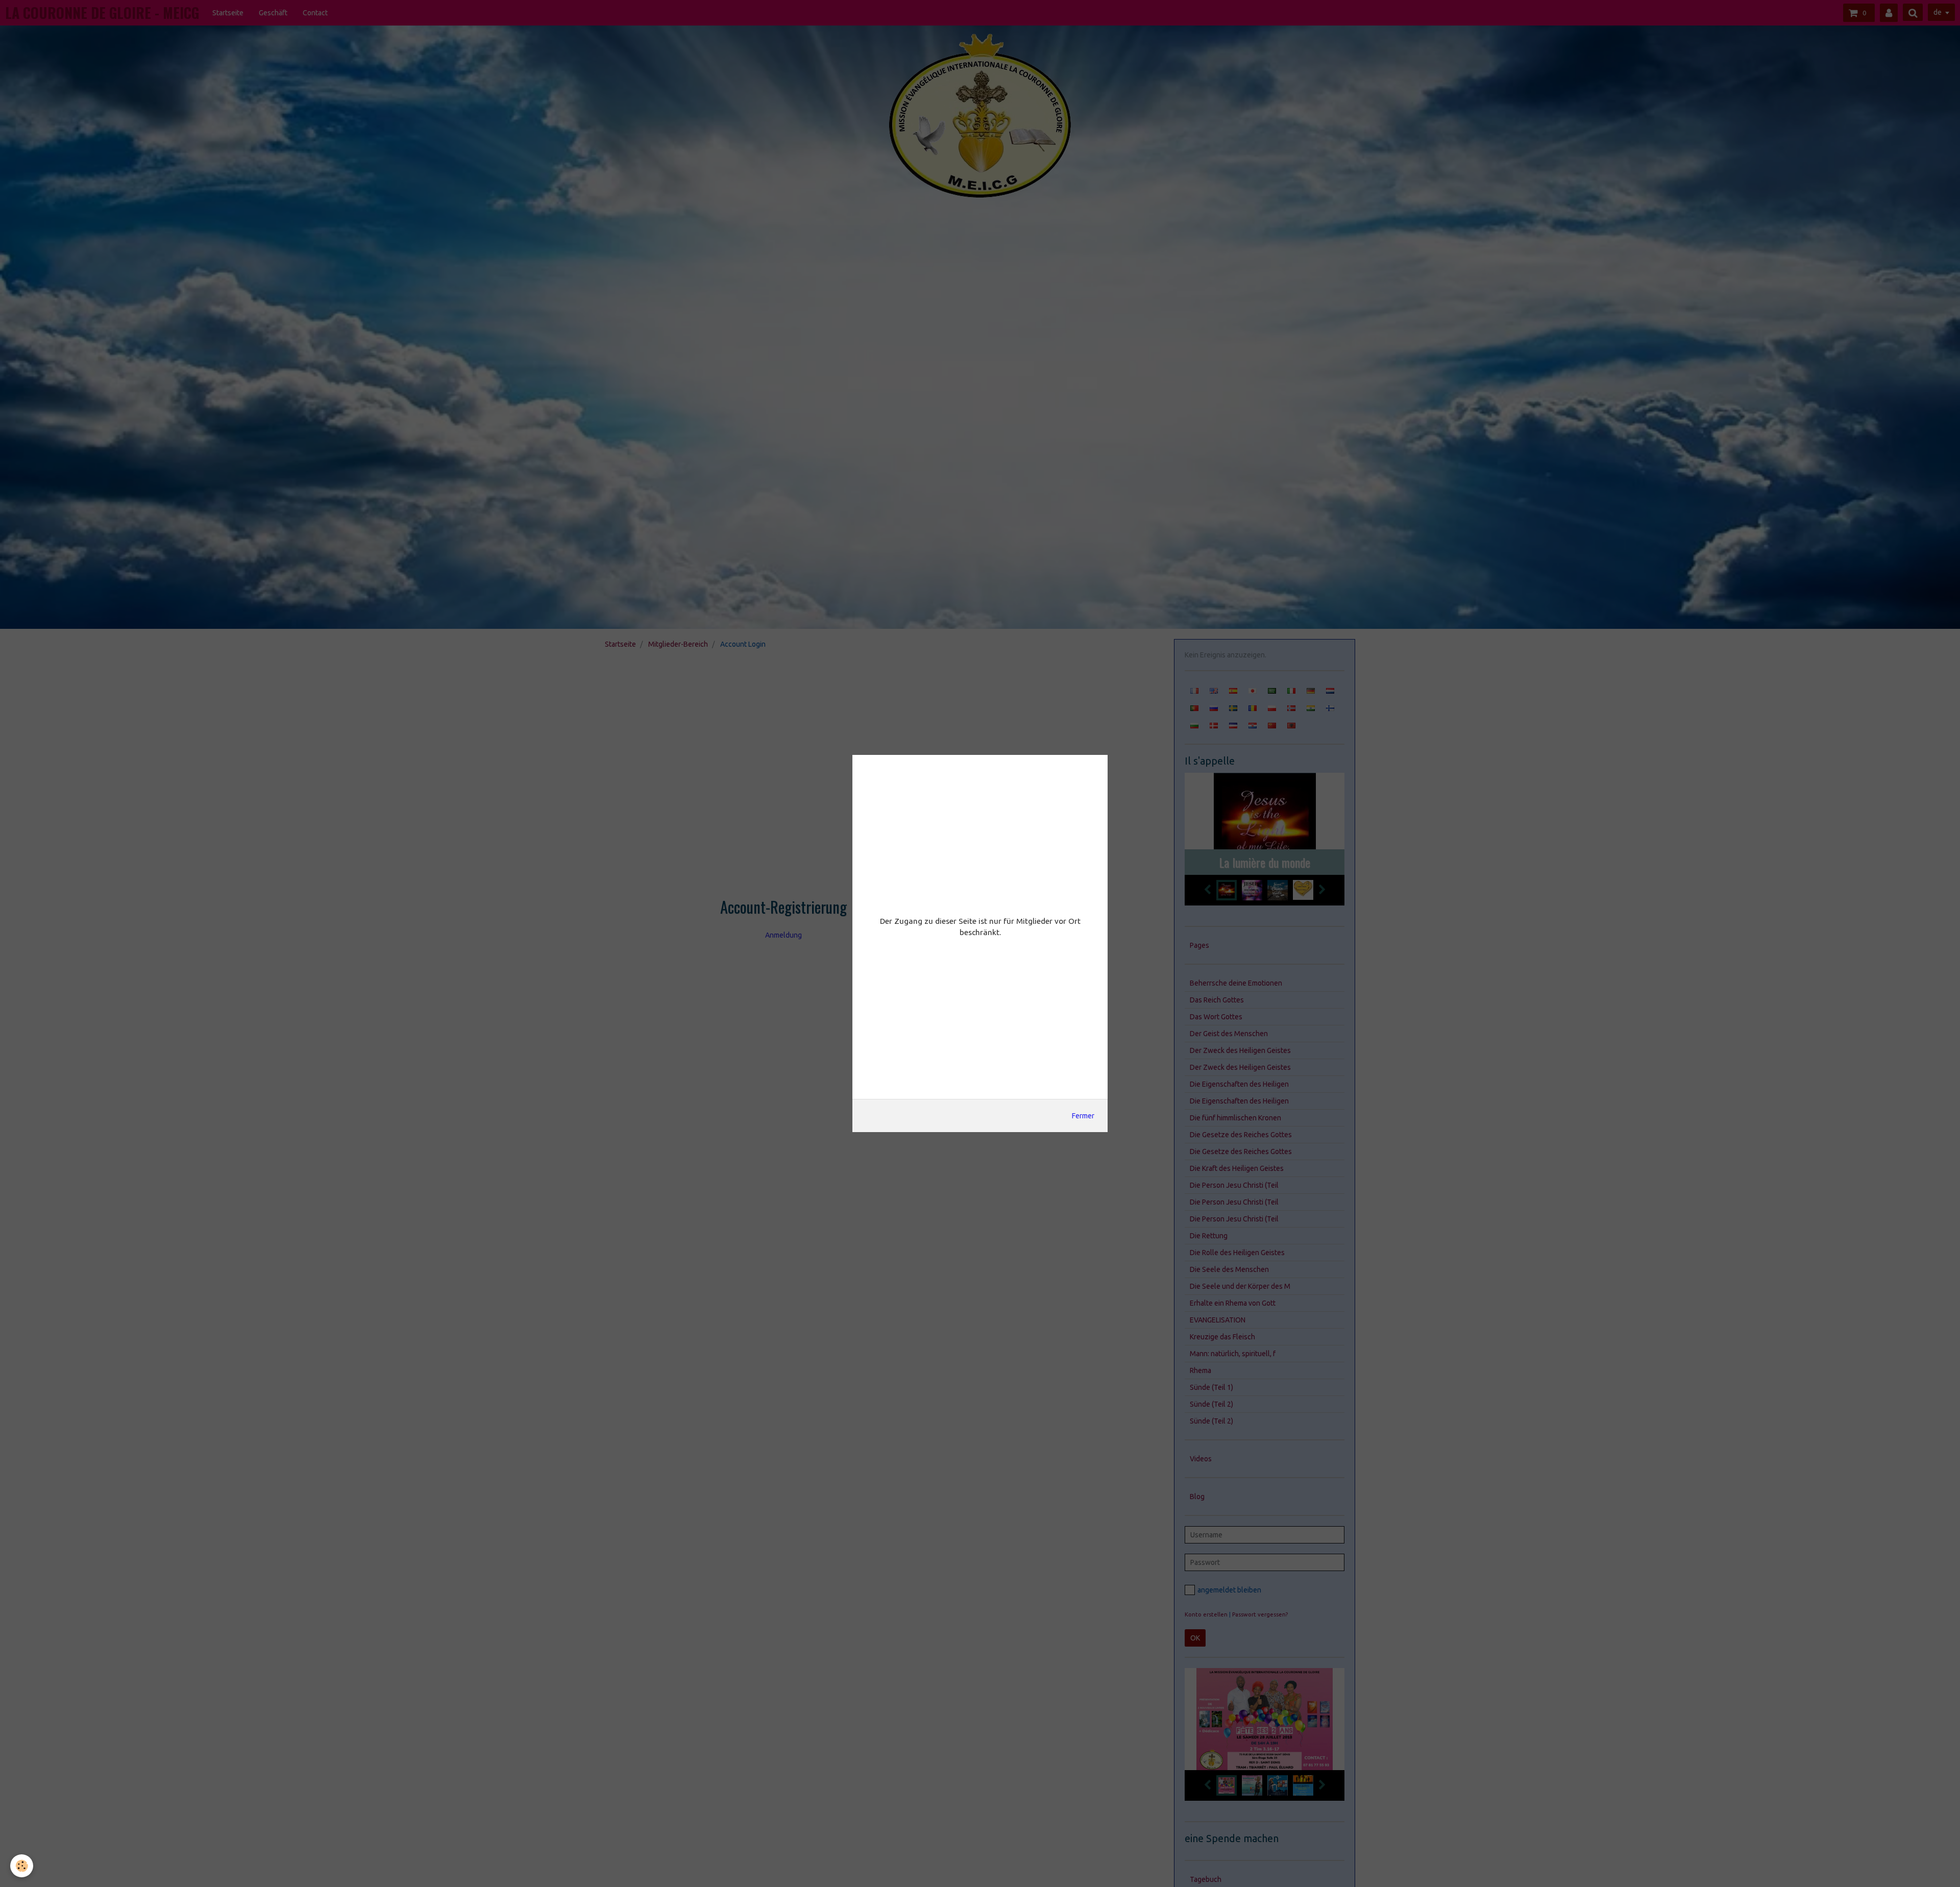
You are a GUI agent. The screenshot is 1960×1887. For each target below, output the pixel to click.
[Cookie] (22, 1866)
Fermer (1083, 1116)
